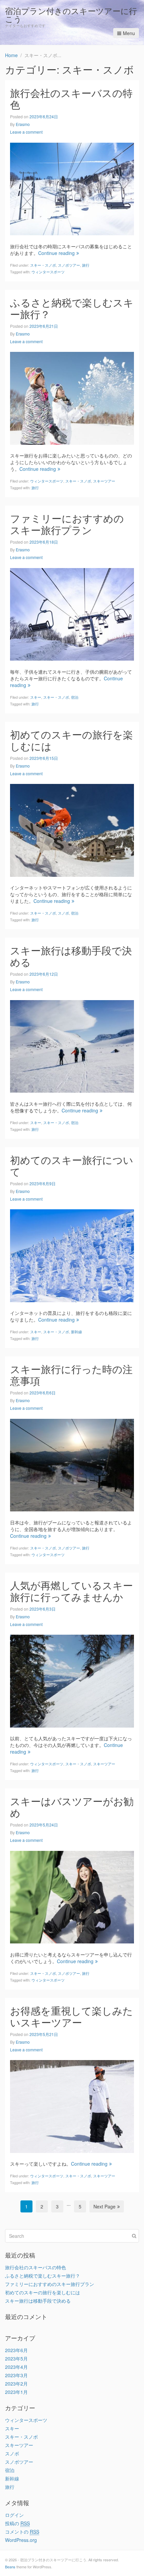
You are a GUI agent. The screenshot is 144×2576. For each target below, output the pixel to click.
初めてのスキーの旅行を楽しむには (71, 740)
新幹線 (77, 1332)
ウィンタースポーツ (48, 272)
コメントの (22, 2532)
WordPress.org (21, 2540)
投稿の (17, 2523)
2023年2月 (16, 2384)
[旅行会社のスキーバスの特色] (72, 188)
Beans (10, 2567)
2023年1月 (16, 2392)
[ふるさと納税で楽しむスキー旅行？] (72, 397)
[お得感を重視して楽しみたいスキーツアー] (72, 2106)
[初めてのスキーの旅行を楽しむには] (72, 829)
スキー (36, 697)
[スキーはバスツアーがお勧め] (72, 1896)
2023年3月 (16, 2375)
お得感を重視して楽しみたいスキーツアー (71, 2016)
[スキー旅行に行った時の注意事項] (72, 1464)
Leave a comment (26, 132)
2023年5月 (16, 2358)
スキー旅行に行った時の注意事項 (71, 1375)
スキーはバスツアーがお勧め (72, 1807)
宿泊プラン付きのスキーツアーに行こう (71, 15)
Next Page (104, 2206)
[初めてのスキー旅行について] (72, 1255)
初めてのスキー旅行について (72, 1166)
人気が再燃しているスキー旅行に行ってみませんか (71, 1591)
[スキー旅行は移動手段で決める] (72, 1046)
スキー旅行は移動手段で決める (71, 956)
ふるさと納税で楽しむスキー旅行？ (72, 308)
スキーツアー (104, 481)
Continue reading (56, 253)
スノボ (63, 913)
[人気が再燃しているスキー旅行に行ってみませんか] (72, 1680)
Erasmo (23, 124)
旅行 (86, 265)
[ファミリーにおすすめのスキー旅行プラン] (72, 614)
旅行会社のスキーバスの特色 (71, 99)
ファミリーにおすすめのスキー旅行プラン (67, 524)
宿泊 (75, 697)
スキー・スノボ (43, 265)
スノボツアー (69, 265)
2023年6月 (16, 2350)
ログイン (14, 2515)
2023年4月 (16, 2367)
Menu (129, 33)
